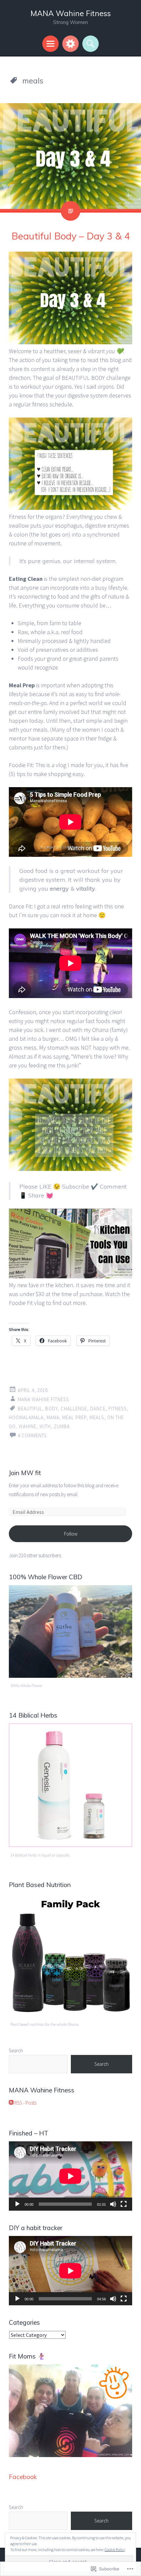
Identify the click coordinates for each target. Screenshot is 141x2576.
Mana (53, 1417)
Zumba (62, 1426)
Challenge (74, 1409)
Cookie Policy (115, 2550)
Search (16, 2051)
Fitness (118, 1409)
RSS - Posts (25, 2103)
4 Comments (32, 1436)
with (45, 1426)
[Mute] (113, 2204)
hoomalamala (26, 1417)
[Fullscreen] (124, 2204)
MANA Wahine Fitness (71, 13)
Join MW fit (25, 1473)
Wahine (28, 1426)
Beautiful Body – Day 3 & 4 (71, 236)
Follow (71, 1534)
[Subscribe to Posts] (11, 2103)
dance (98, 1409)
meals (97, 1417)
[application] (70, 2176)
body (51, 1409)
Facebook (23, 2477)
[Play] (17, 2204)
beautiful (30, 1409)
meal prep (74, 1417)
